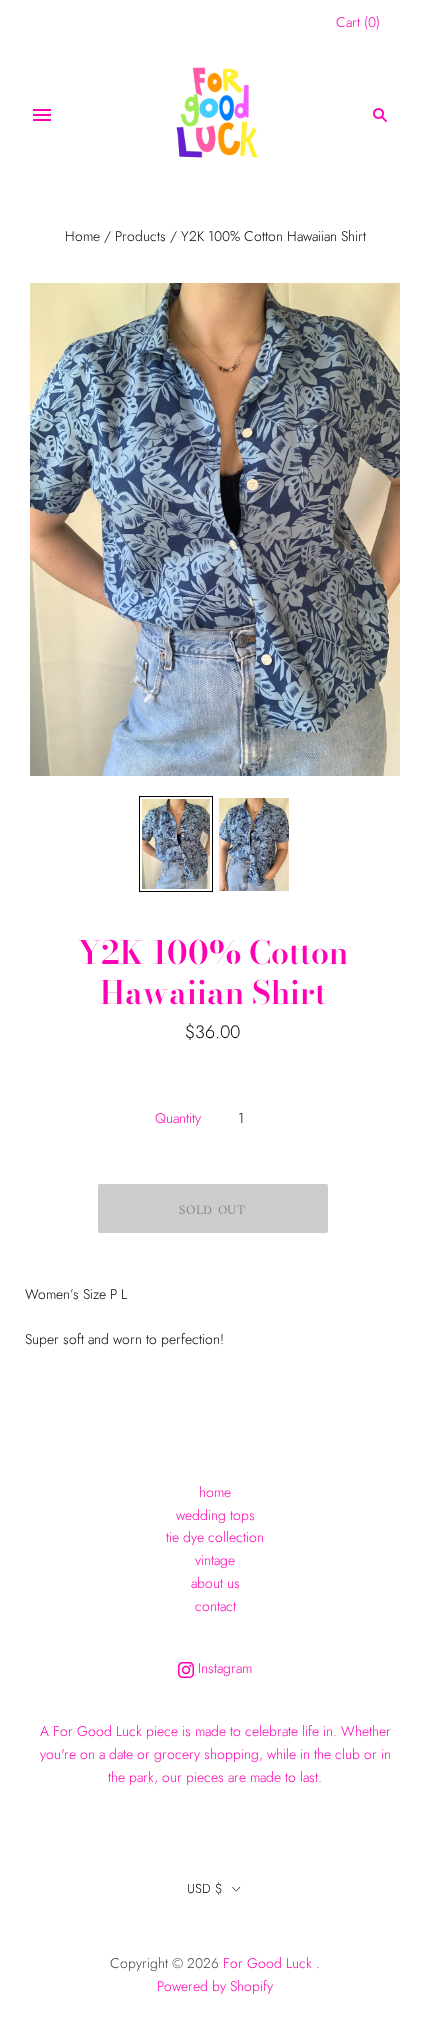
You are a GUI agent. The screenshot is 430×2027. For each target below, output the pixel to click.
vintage (215, 1560)
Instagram (223, 1668)
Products (140, 236)
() (358, 22)
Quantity (178, 1118)
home (215, 1492)
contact (215, 1606)
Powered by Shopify (215, 1986)
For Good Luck (267, 1963)
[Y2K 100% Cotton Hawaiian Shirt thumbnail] (176, 844)
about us (215, 1583)
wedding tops (215, 1515)
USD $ (205, 1888)
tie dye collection (215, 1537)
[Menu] (42, 115)
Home (82, 236)
